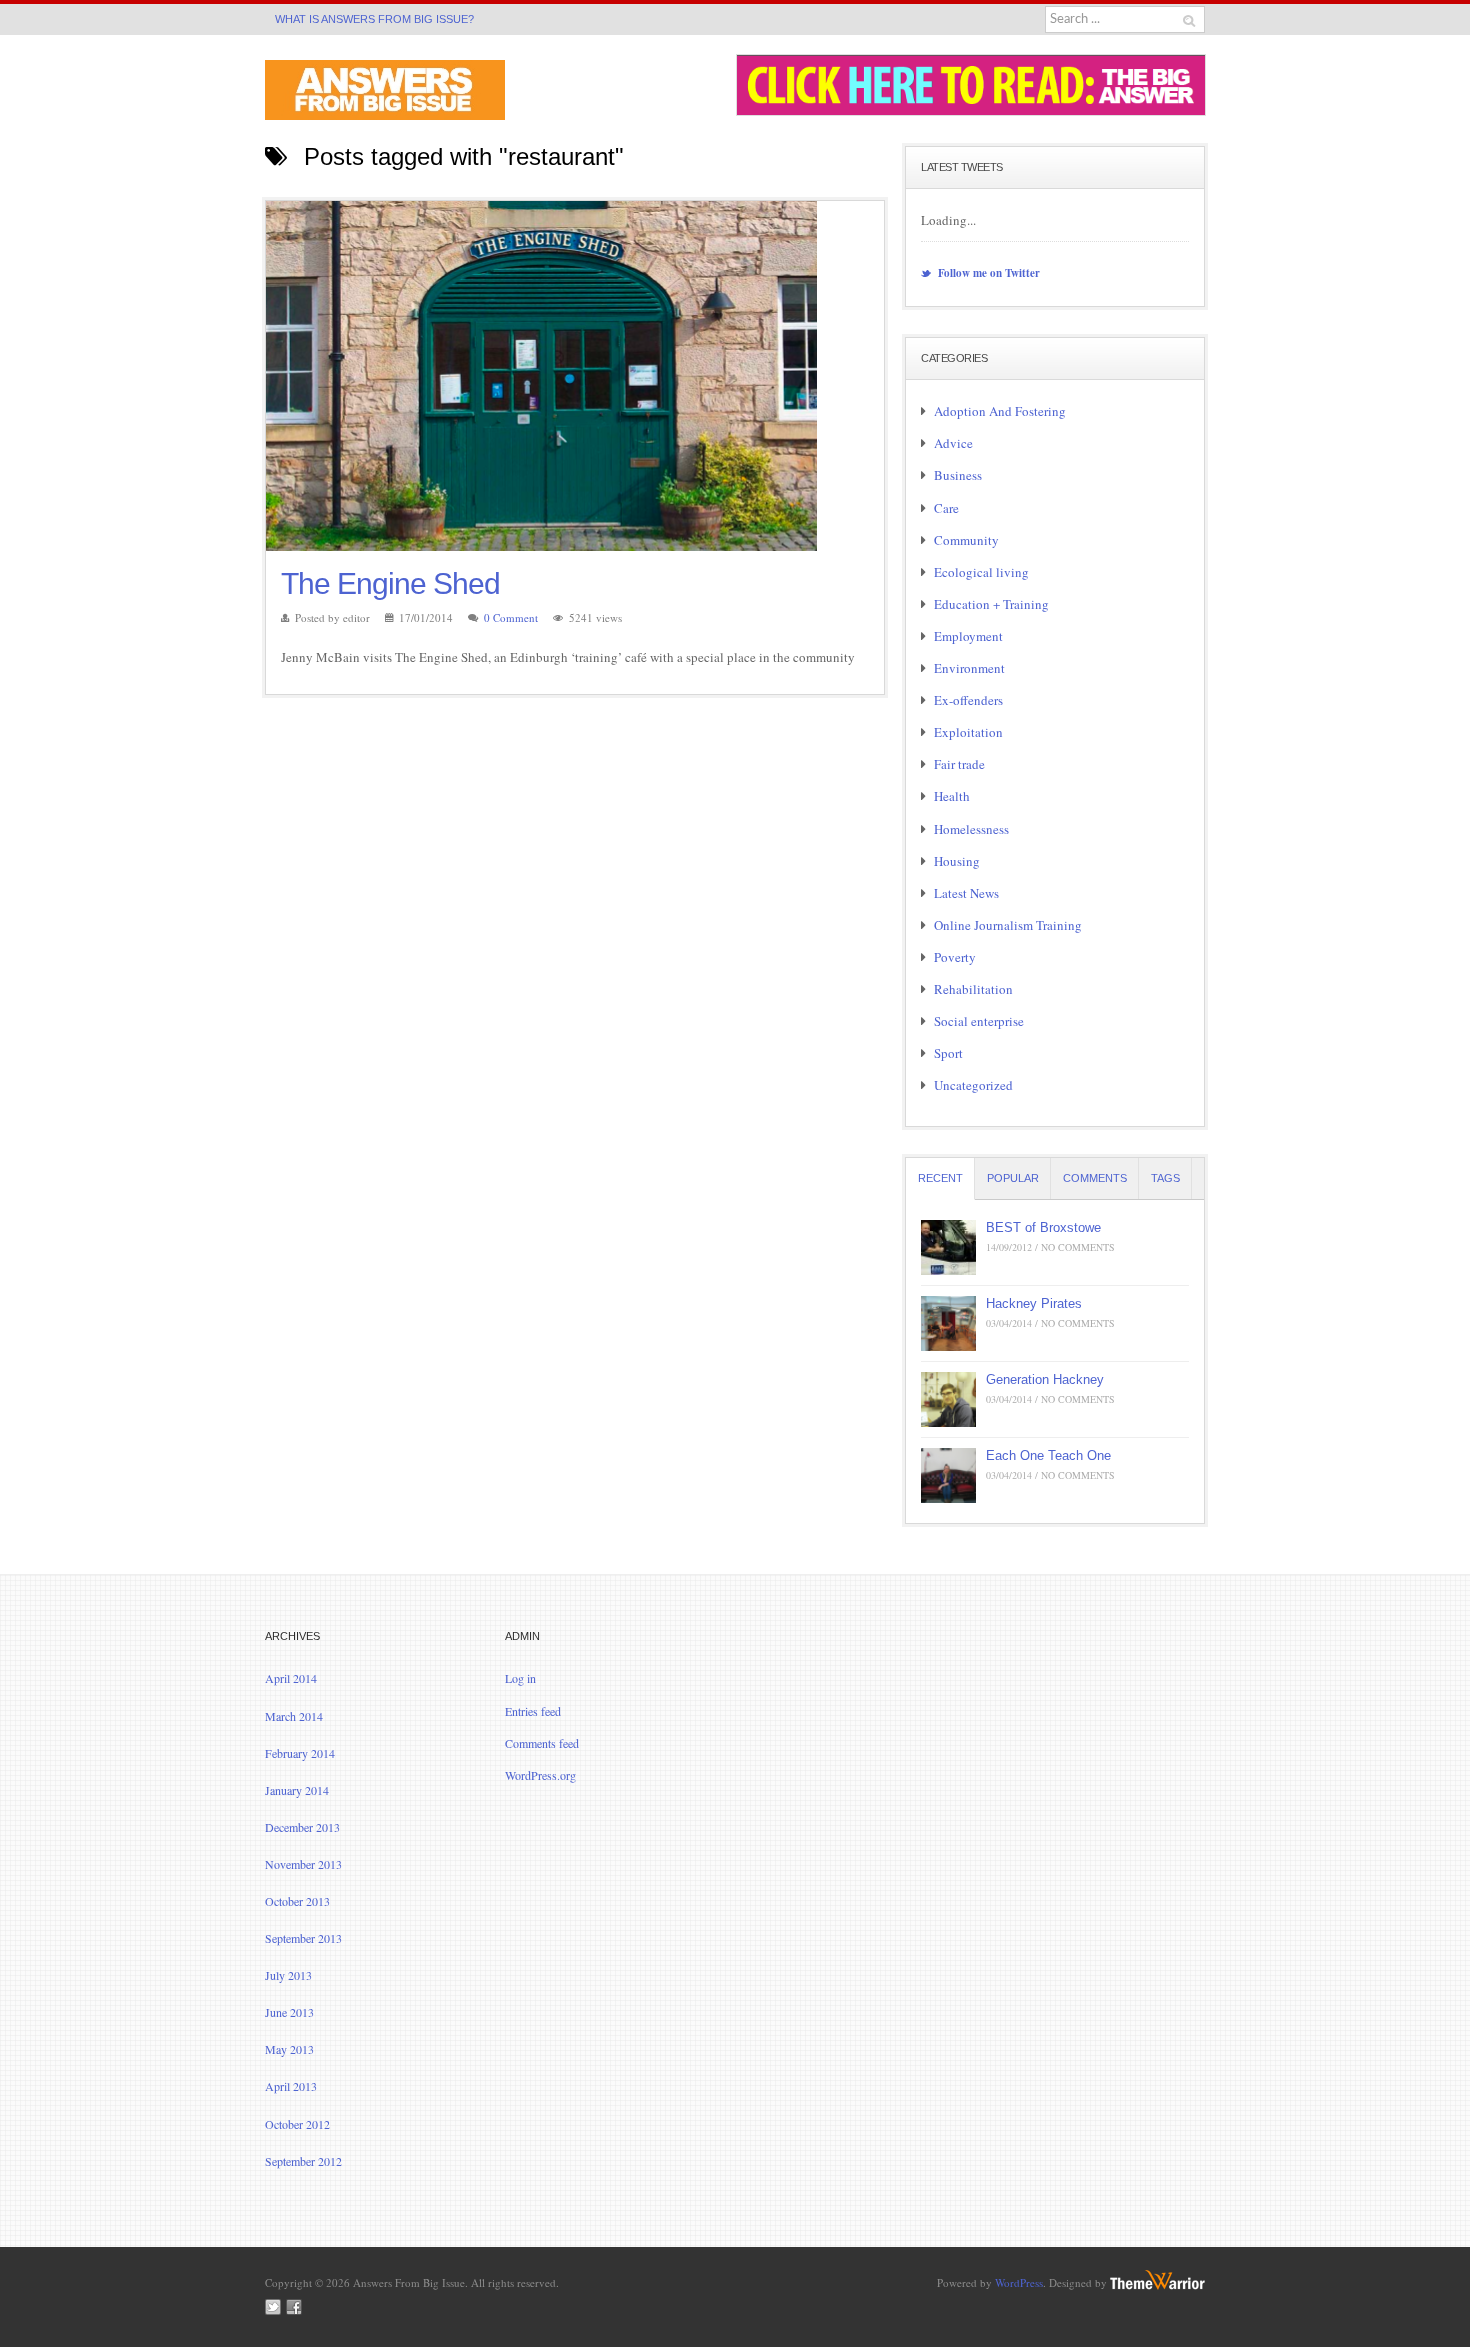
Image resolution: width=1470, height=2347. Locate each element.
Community (966, 540)
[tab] (940, 1178)
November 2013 (303, 1864)
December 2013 (302, 1827)
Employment (968, 636)
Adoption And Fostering (1000, 411)
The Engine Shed (390, 583)
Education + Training (991, 604)
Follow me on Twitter (987, 273)
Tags (1165, 1178)
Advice (953, 443)
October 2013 (297, 1901)
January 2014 (297, 1790)
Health (952, 796)
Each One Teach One (1048, 1455)
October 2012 (297, 2124)
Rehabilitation (973, 989)
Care (946, 508)
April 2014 (291, 1678)
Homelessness (971, 829)
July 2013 (288, 1975)
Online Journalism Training (1008, 925)
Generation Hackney (1045, 1379)
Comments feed (542, 1743)
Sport (948, 1053)
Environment (969, 668)
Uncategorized (973, 1085)
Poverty (955, 957)
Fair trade (959, 764)
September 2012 (303, 2161)
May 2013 (289, 2049)
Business (958, 475)
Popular (1013, 1178)
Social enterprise (979, 1021)
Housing (957, 861)
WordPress (1019, 2282)
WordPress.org (540, 1775)
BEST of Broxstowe (1043, 1227)
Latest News (966, 893)
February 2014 (300, 1753)
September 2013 (303, 1938)
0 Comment (511, 617)
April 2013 (291, 2086)
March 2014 (294, 1716)
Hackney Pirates (1034, 1303)
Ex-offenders (968, 700)
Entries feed (533, 1711)
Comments (1095, 1178)
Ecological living (981, 572)
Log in (520, 1678)
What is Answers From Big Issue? (374, 19)
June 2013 (289, 2012)
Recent (940, 1178)
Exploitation (968, 732)
